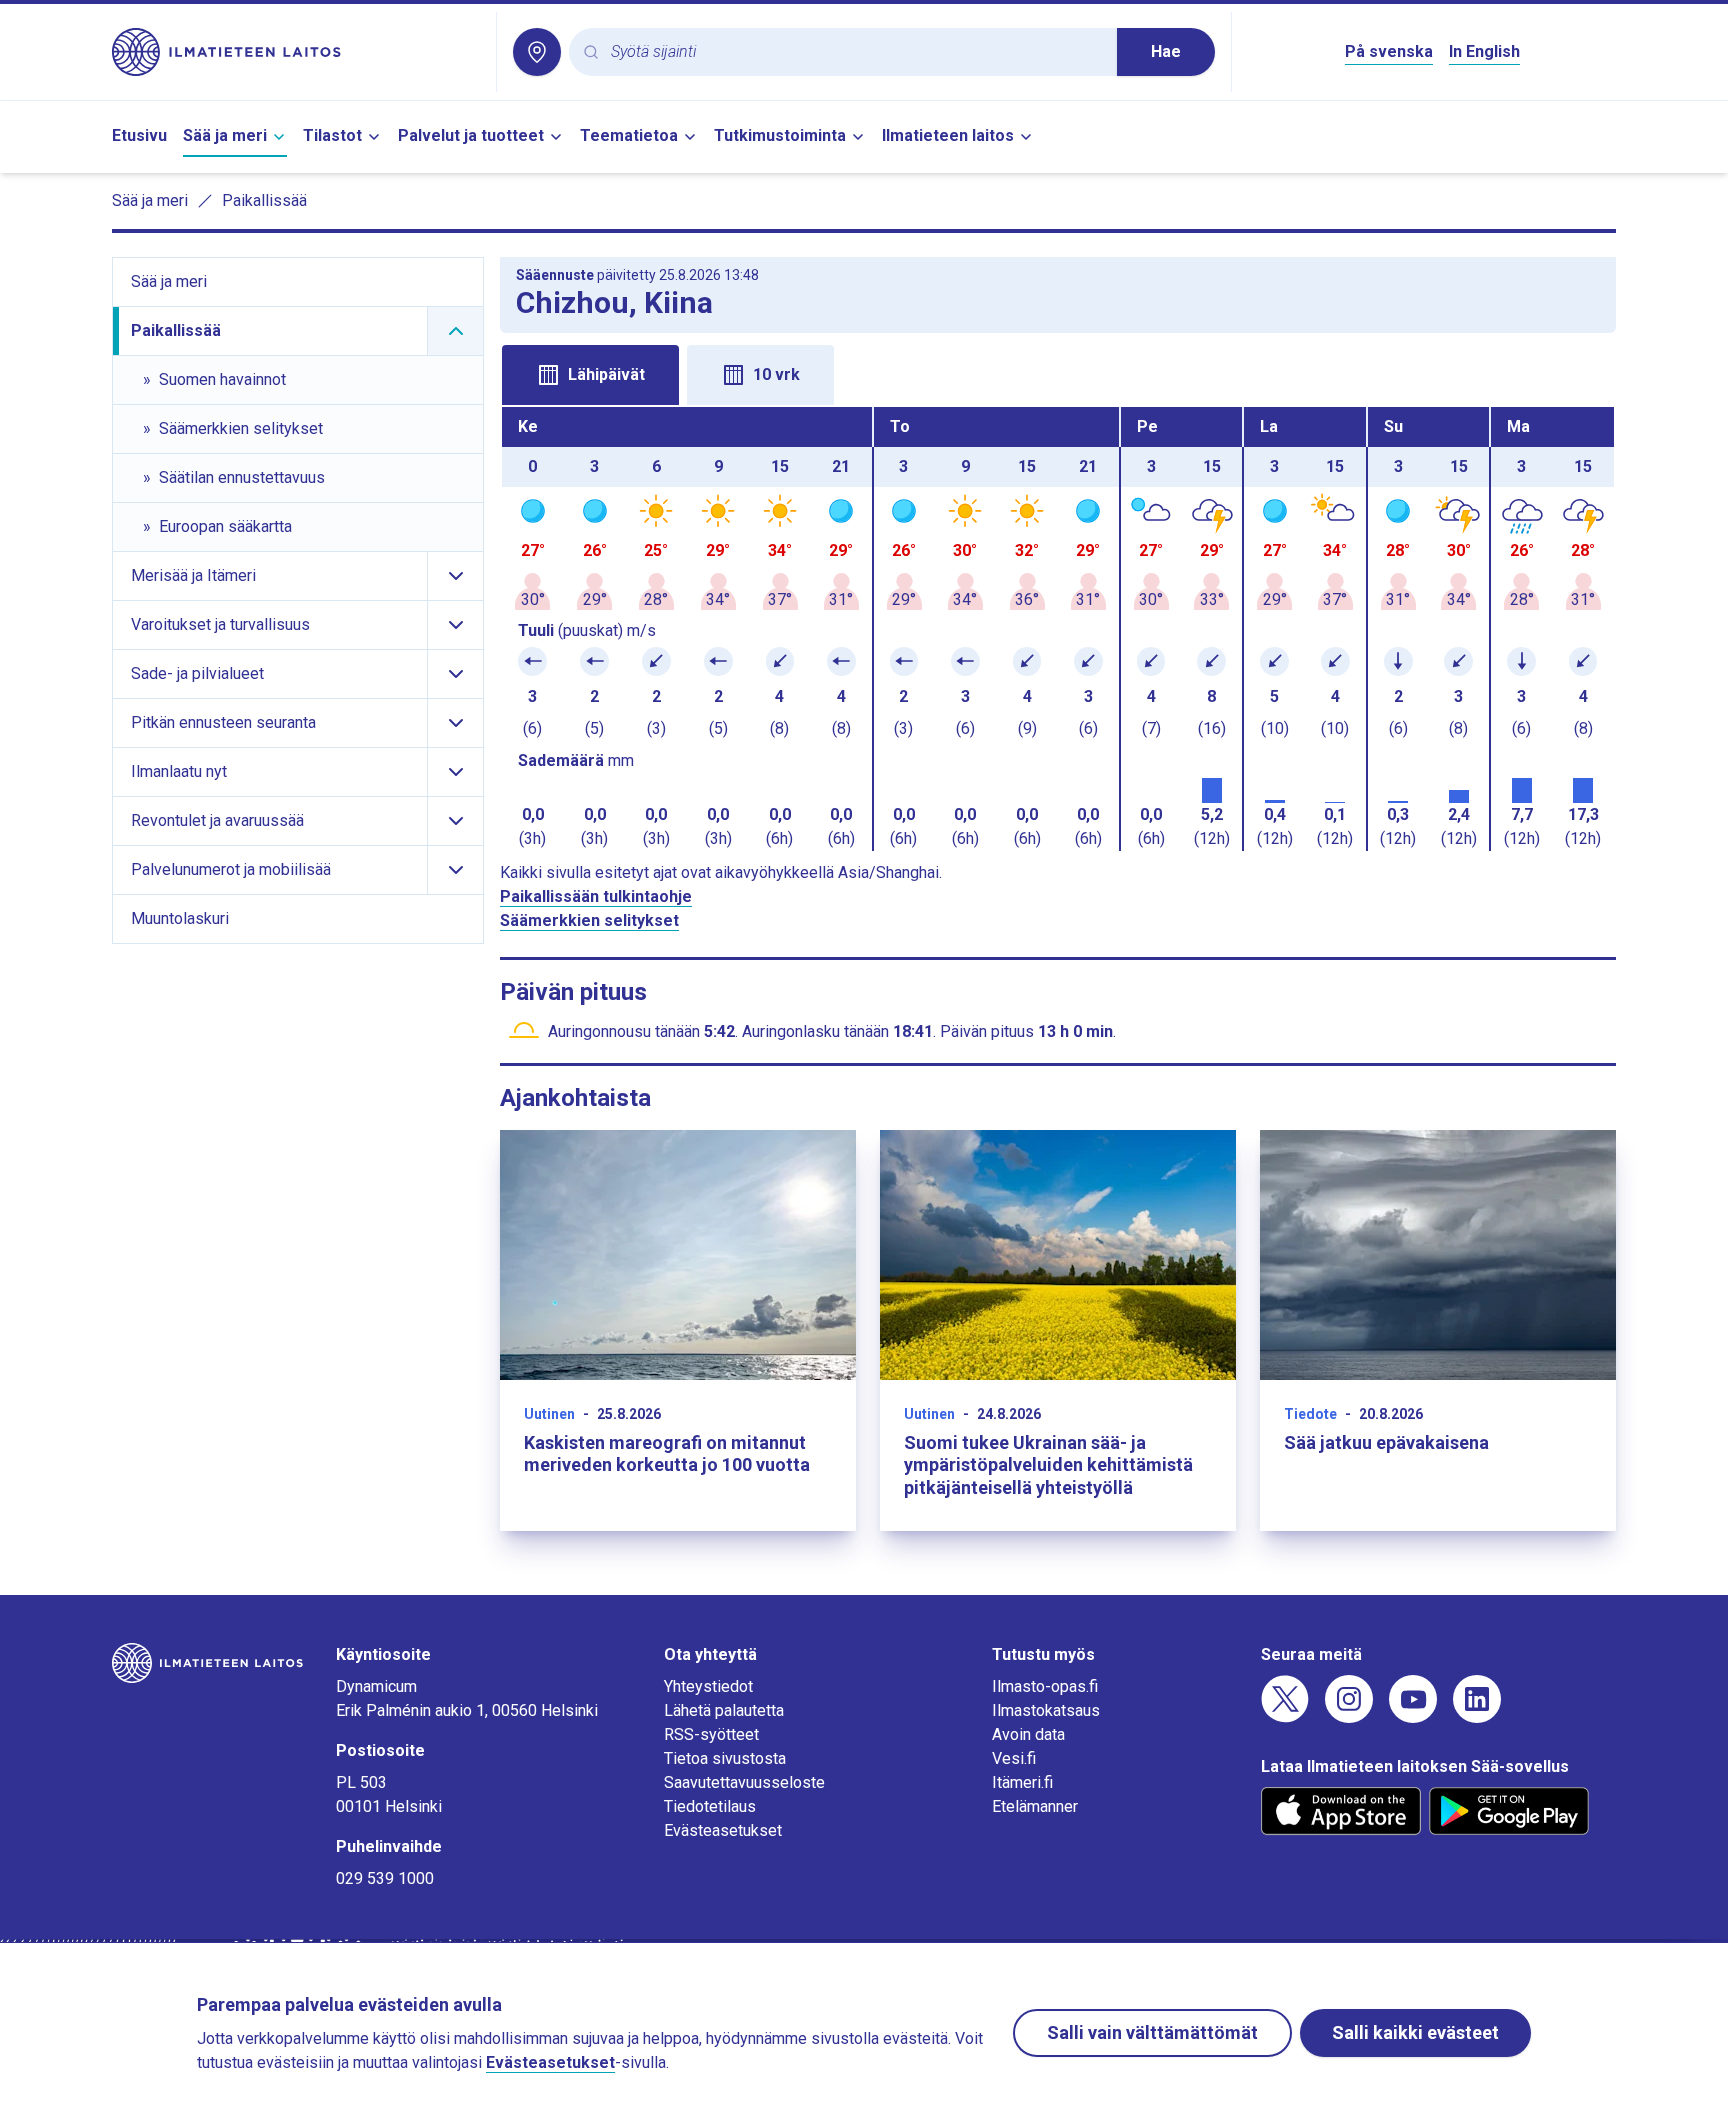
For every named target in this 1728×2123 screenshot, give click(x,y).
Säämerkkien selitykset (589, 920)
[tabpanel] (1058, 629)
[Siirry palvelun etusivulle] (296, 52)
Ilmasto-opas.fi (1045, 1686)
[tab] (590, 375)
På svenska (1389, 51)
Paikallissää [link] (264, 200)
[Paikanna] (537, 52)
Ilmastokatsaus (1046, 1710)
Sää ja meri (225, 135)
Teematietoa (629, 135)
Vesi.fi (1014, 1758)
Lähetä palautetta (724, 1710)
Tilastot (332, 135)
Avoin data (1028, 1734)
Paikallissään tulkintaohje (596, 896)
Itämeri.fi (1022, 1782)
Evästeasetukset (723, 1830)
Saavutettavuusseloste (744, 1782)
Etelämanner (1035, 1806)
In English (1484, 51)
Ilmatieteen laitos (948, 135)
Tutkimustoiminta (780, 135)
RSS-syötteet (711, 1734)
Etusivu (139, 135)
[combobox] (856, 52)
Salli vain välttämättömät (1152, 2032)
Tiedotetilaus (710, 1806)
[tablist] (1058, 373)
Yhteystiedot (708, 1686)
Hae (1166, 51)
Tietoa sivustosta (725, 1758)
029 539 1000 (385, 1878)
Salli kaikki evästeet (1415, 2032)
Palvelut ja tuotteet (471, 135)
